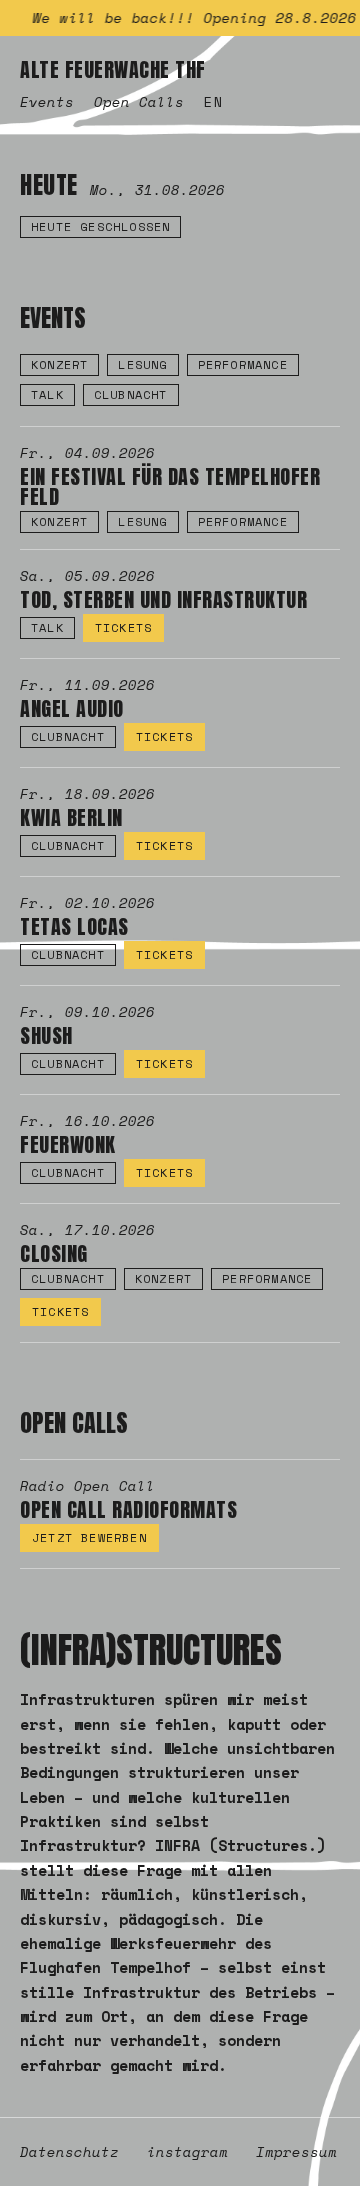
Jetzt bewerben (89, 1537)
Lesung (142, 364)
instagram (187, 2152)
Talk (47, 394)
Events (47, 102)
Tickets (123, 627)
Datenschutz (69, 2152)
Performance (243, 364)
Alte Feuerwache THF (113, 70)
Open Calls (139, 102)
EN (214, 102)
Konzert (59, 364)
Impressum (296, 2152)
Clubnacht (131, 394)
